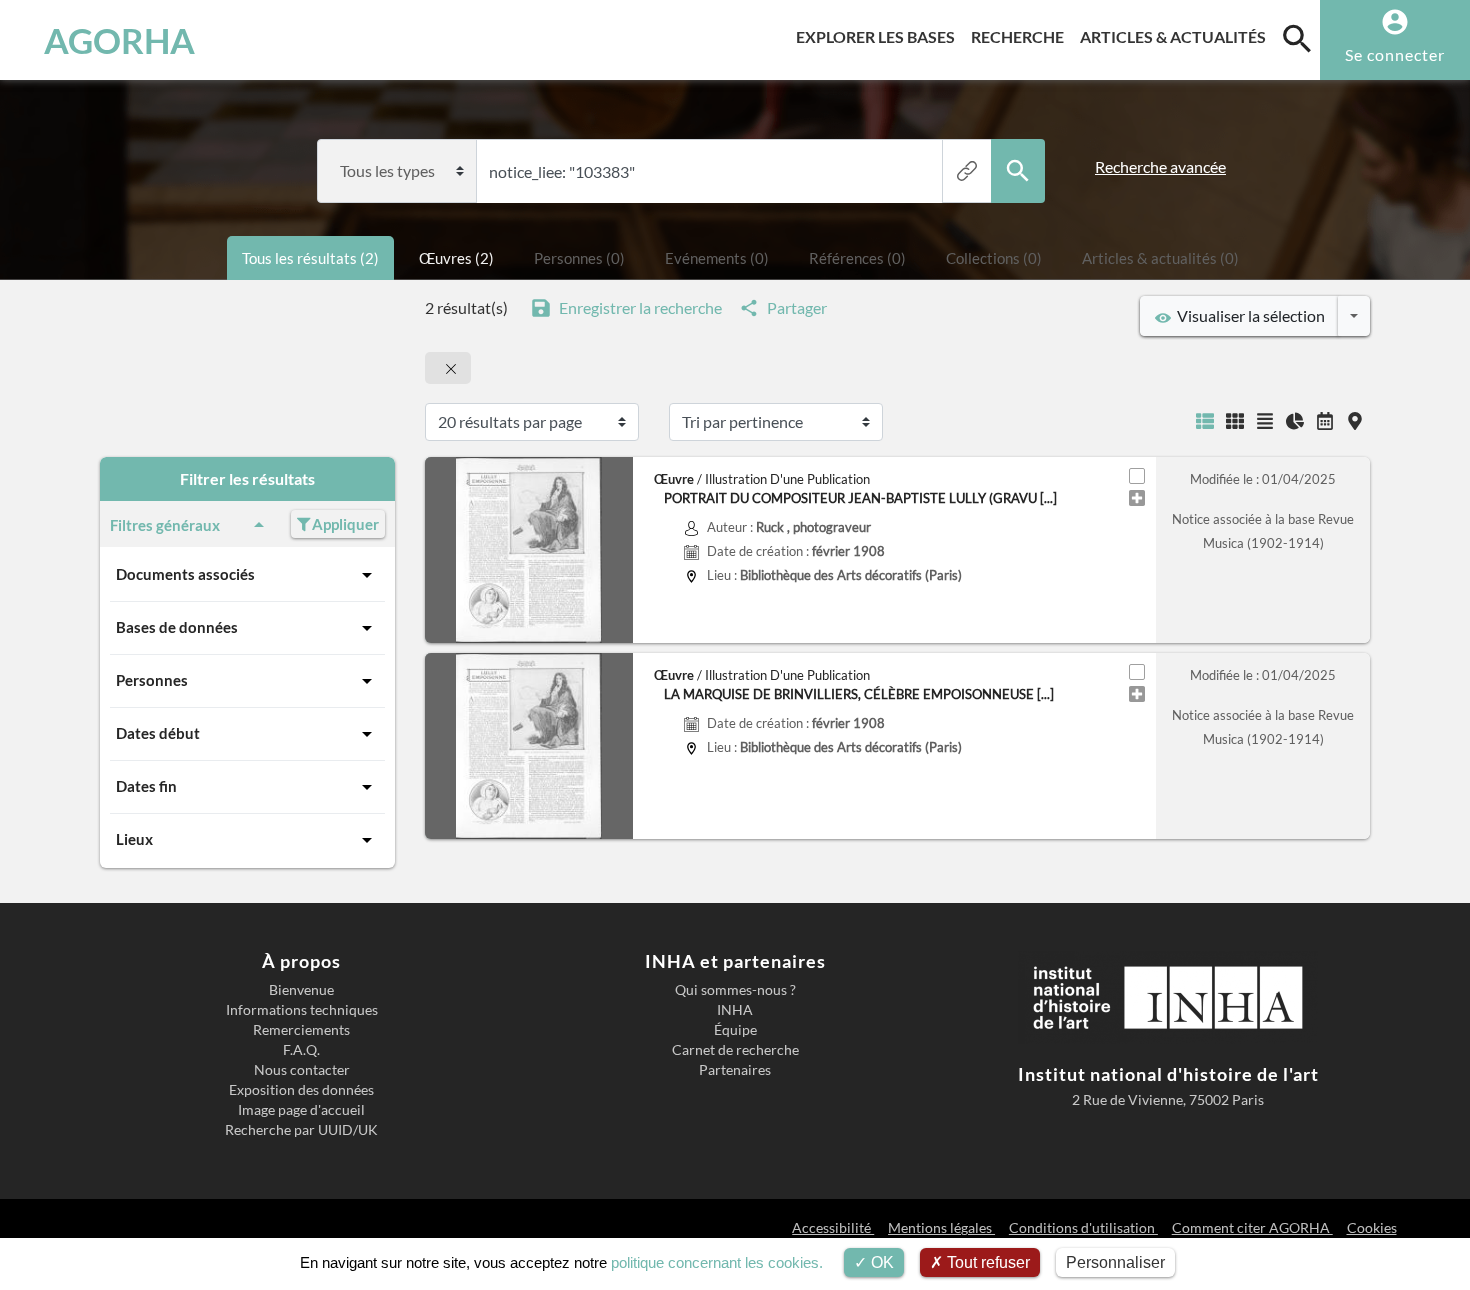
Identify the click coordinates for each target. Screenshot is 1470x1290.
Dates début (158, 733)
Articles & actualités (1177, 36)
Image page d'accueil (301, 1110)
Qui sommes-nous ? (735, 990)
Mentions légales (941, 1227)
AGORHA (119, 40)
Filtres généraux (165, 525)
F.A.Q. (301, 1050)
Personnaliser (1115, 1262)
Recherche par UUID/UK (301, 1130)
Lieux (134, 839)
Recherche (1021, 36)
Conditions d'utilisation (1083, 1227)
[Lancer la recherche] (1018, 171)
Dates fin (146, 786)
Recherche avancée (1160, 166)
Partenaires (735, 1070)
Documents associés (185, 574)
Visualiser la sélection (1248, 315)
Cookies (1372, 1227)
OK (880, 1262)
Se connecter (1395, 54)
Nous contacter (302, 1070)
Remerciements (301, 1030)
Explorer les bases (879, 36)
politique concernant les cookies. (717, 1262)
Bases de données (177, 627)
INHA (735, 1010)
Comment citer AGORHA (1252, 1227)
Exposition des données (301, 1090)
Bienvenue (301, 990)
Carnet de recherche (735, 1050)
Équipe (735, 1030)
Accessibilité (833, 1227)
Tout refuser (986, 1262)
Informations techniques (302, 1010)
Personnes (152, 680)
